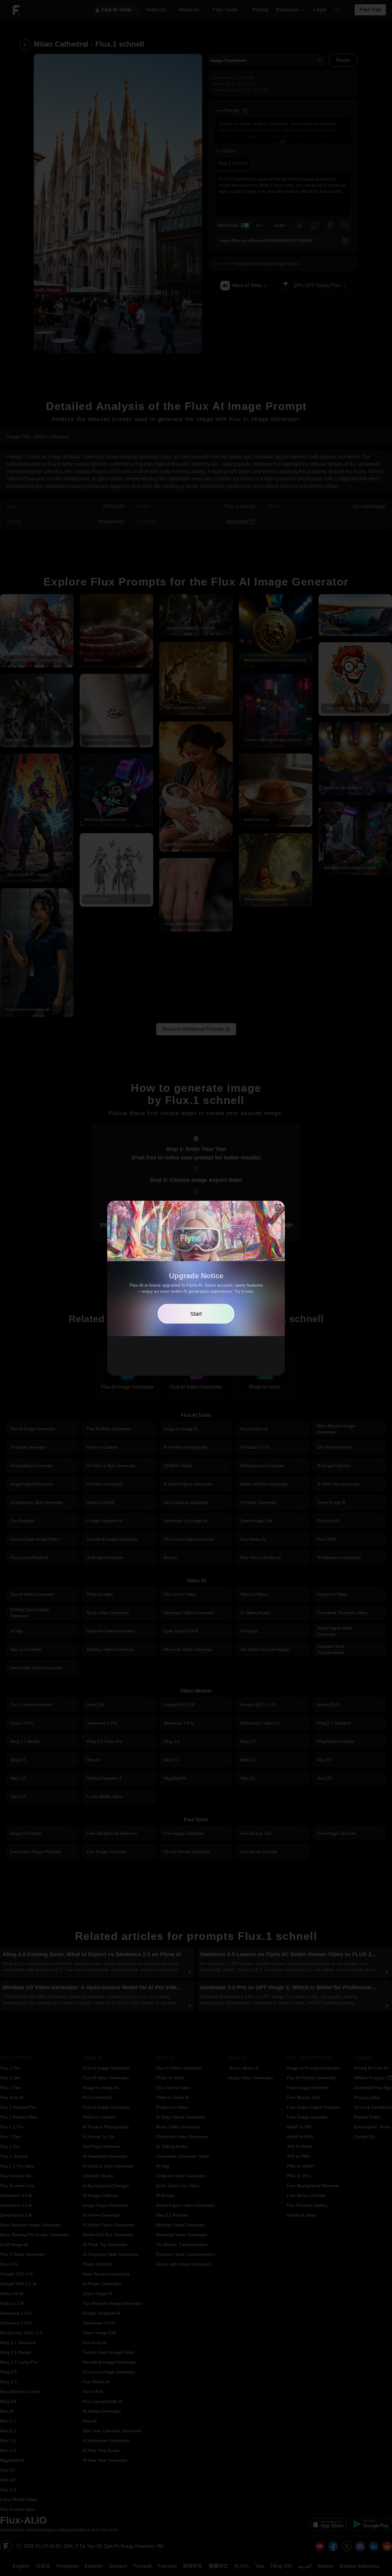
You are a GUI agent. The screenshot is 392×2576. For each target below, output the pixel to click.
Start (196, 1314)
